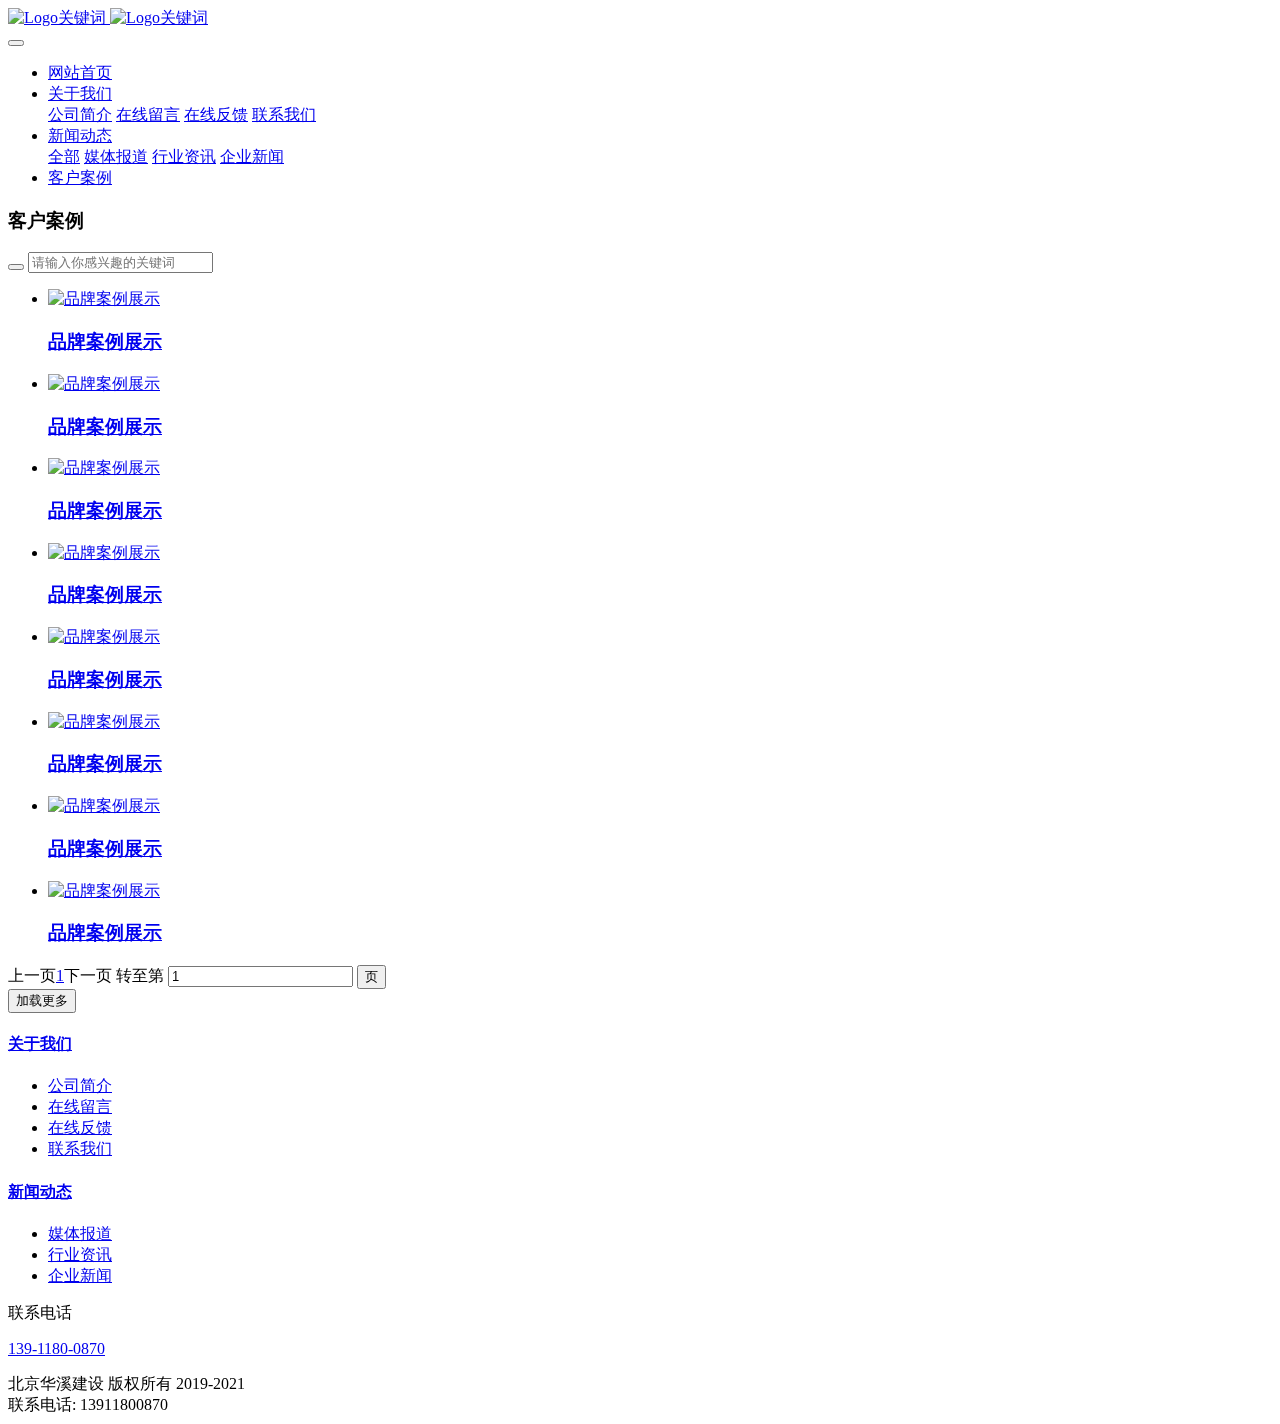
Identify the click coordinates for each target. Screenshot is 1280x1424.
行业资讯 (80, 1254)
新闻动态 (40, 1191)
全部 (64, 156)
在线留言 (80, 1106)
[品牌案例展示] (104, 298)
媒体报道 (80, 1233)
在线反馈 (80, 1127)
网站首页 (80, 72)
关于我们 (40, 1043)
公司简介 (80, 1085)
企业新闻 (80, 1275)
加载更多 (42, 1000)
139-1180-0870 (56, 1348)
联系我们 (80, 1148)
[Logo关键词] (640, 18)
